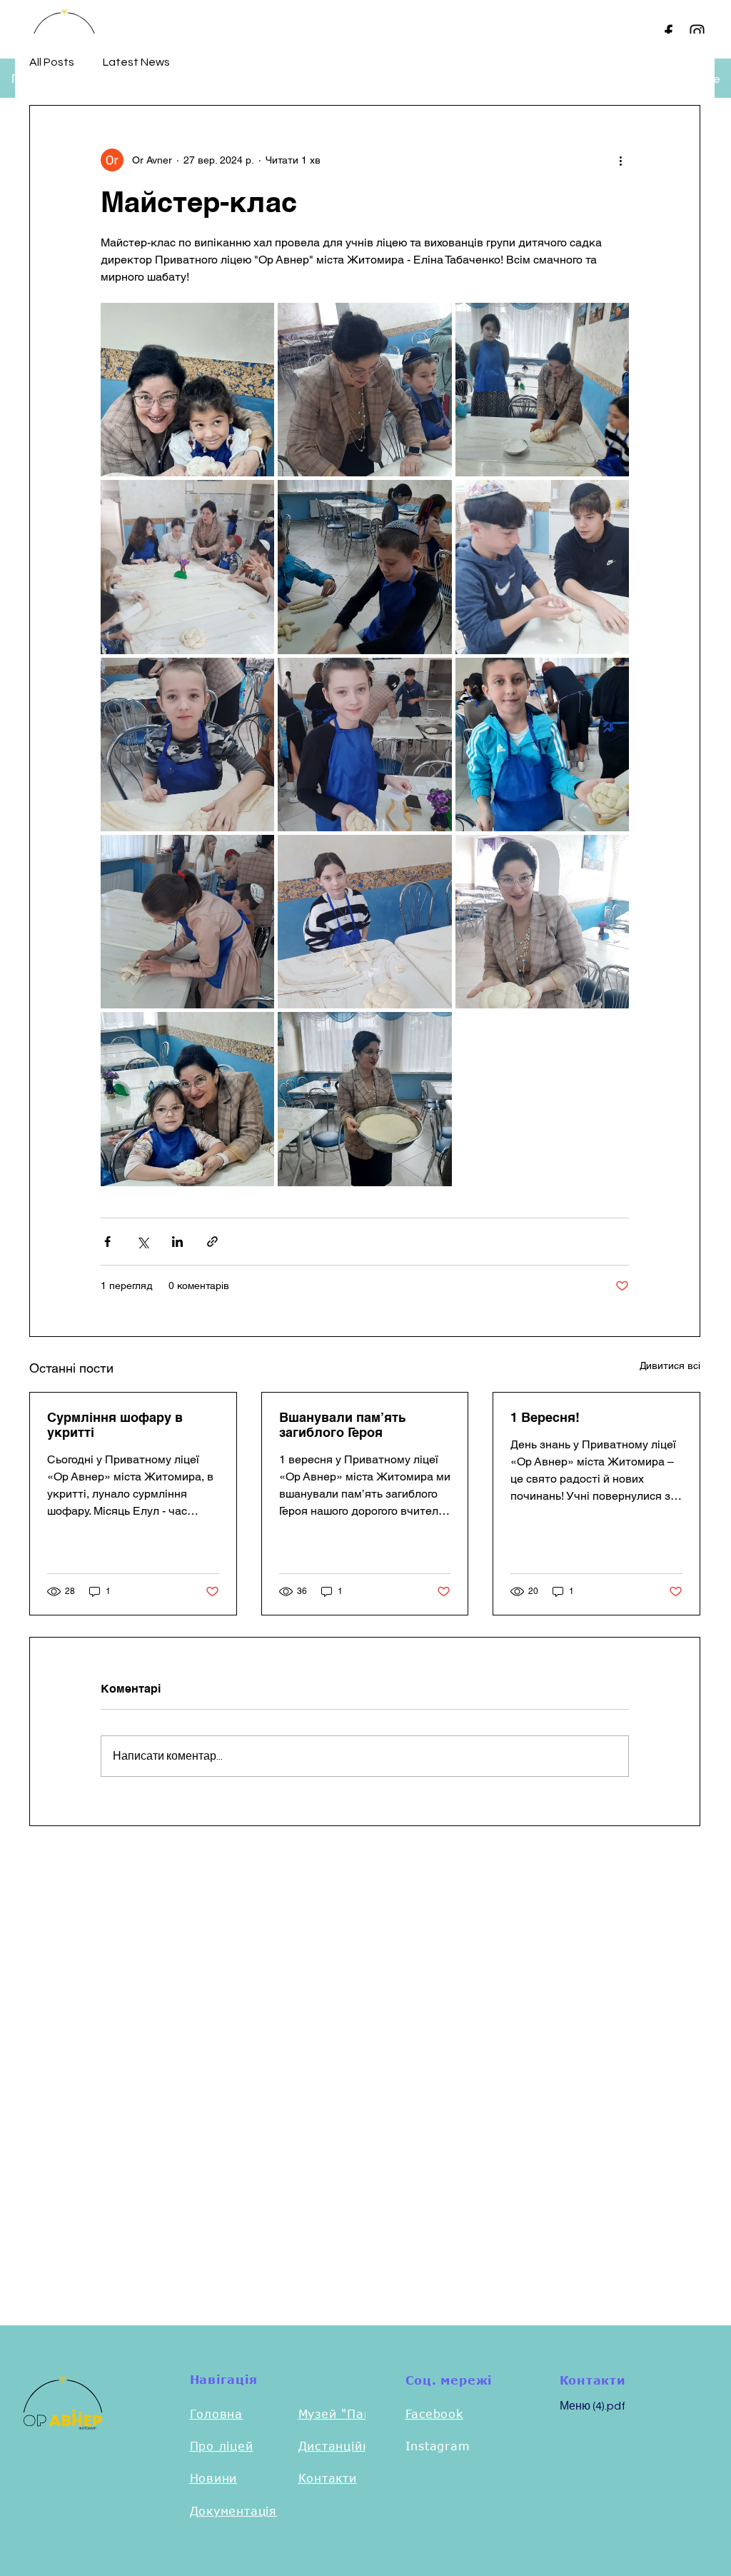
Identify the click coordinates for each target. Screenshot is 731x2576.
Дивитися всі (670, 1365)
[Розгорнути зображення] (187, 390)
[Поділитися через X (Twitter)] (142, 1242)
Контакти (328, 2478)
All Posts (52, 62)
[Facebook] (669, 32)
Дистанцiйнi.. (341, 2446)
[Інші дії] (620, 160)
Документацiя (234, 2511)
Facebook (434, 2414)
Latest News (136, 62)
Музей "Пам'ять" (351, 2414)
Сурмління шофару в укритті (115, 1425)
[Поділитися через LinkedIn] (177, 1242)
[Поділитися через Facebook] (107, 1242)
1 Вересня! (545, 1417)
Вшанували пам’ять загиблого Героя (342, 1425)
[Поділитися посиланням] (212, 1242)
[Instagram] (697, 32)
